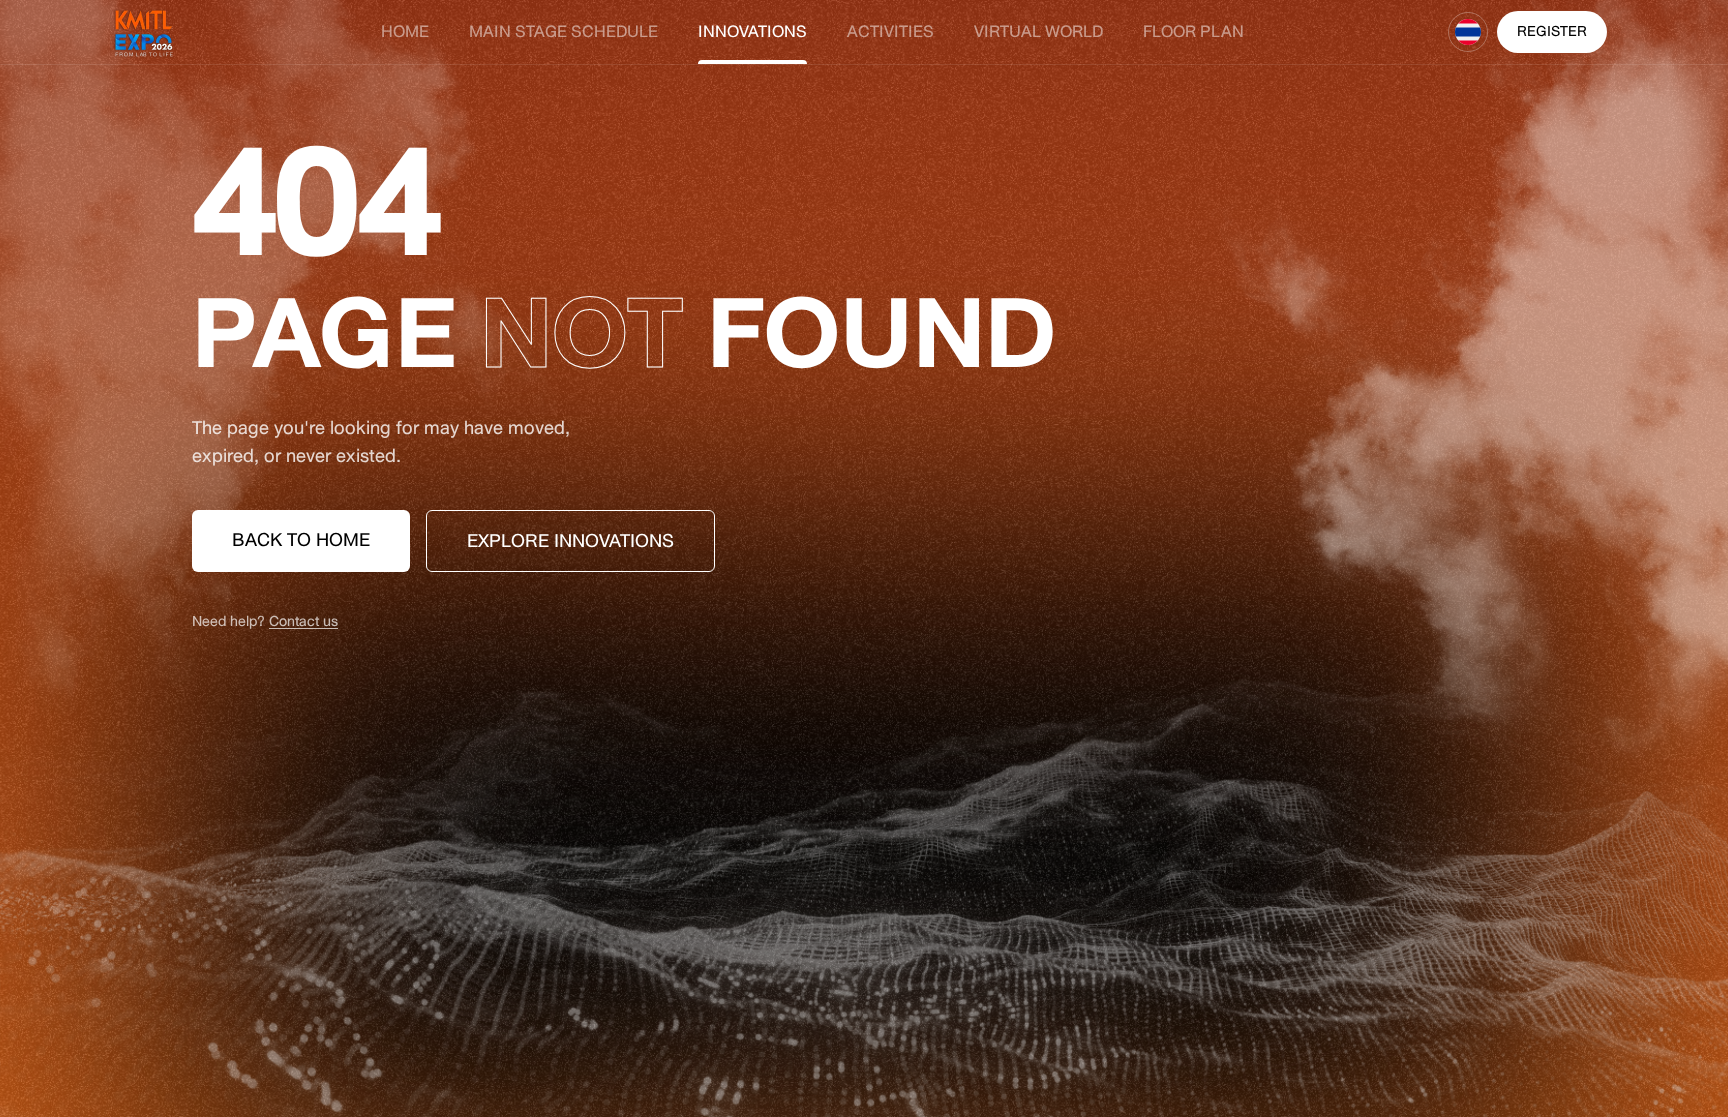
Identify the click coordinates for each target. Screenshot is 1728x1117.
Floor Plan (1193, 32)
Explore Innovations (570, 541)
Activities (890, 32)
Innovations (752, 32)
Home (405, 32)
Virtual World (1038, 32)
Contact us (303, 621)
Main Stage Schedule (563, 32)
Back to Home (301, 540)
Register (1552, 31)
